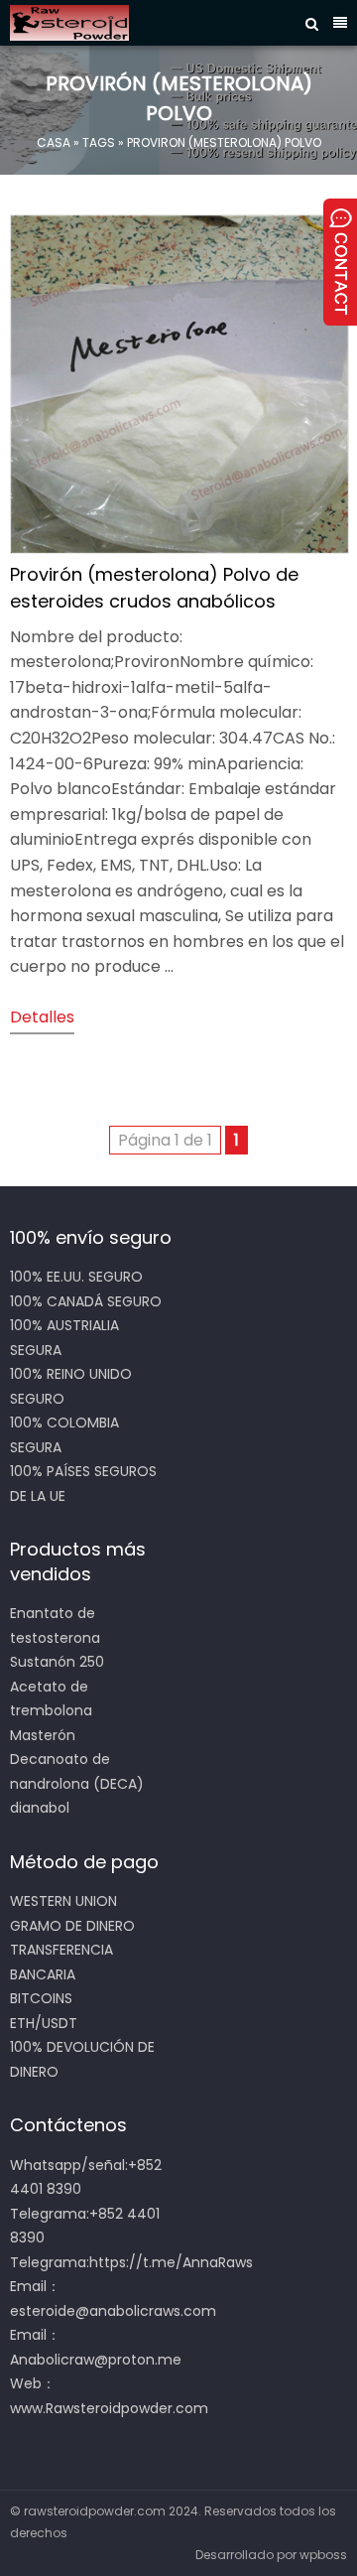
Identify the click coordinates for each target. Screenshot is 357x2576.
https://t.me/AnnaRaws (171, 2262)
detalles (42, 1017)
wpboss (323, 2555)
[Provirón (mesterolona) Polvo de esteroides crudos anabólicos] (179, 548)
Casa (54, 142)
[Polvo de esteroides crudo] (153, 23)
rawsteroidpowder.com (95, 2511)
